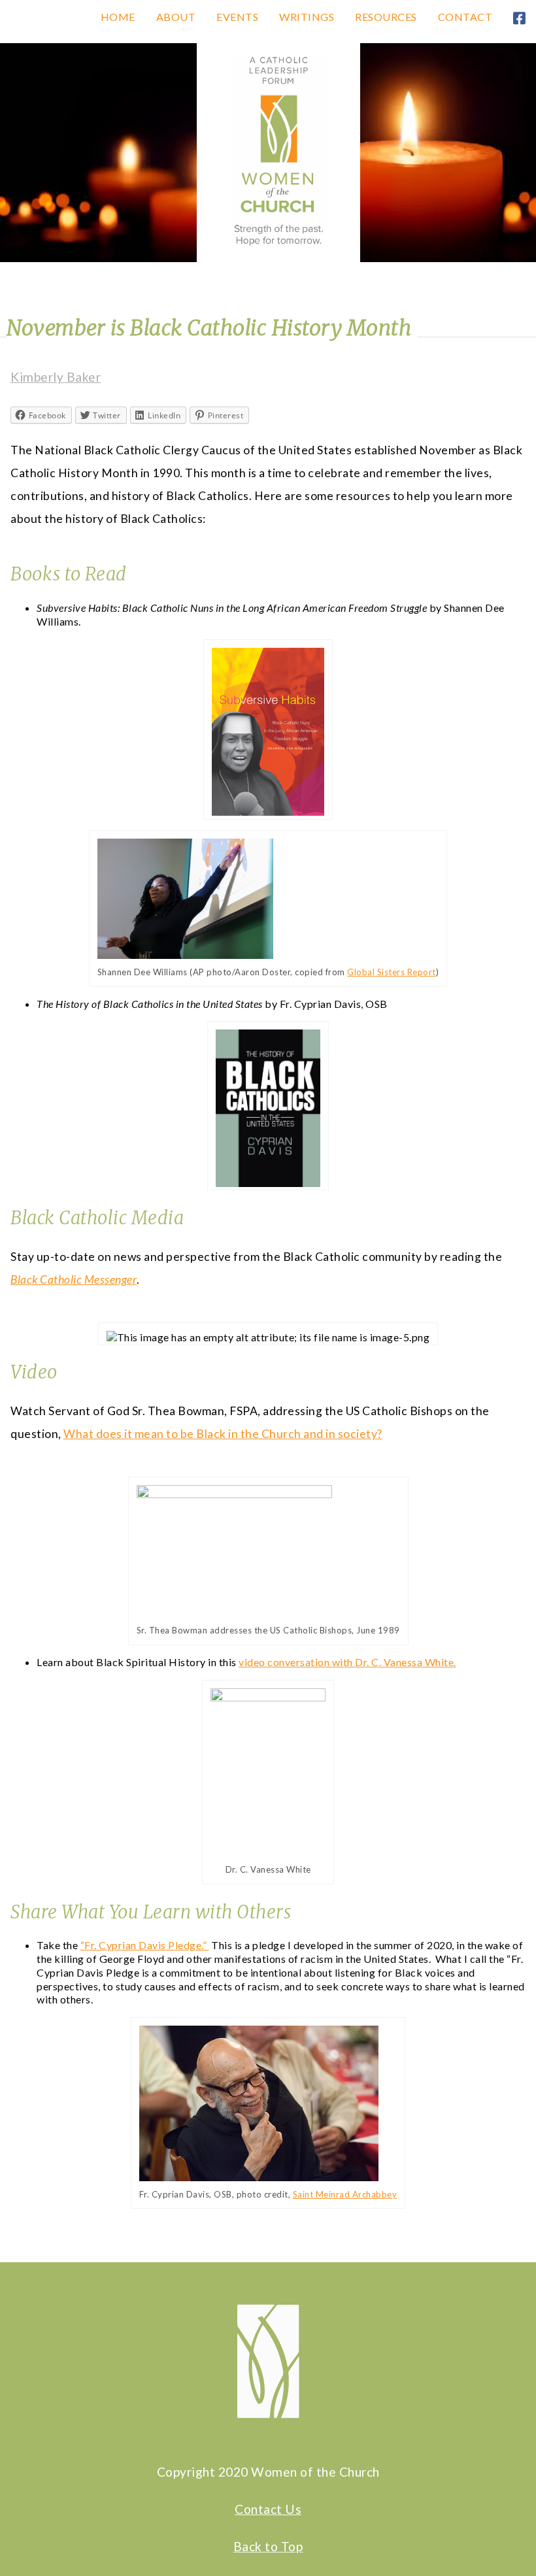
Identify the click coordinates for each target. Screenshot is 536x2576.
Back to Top (268, 2546)
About (176, 17)
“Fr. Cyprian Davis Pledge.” (145, 1945)
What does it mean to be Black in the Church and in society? (223, 1434)
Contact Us (268, 2509)
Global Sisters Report (392, 972)
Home (118, 17)
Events (237, 17)
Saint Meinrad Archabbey (345, 2194)
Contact (465, 17)
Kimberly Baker (56, 377)
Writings (307, 17)
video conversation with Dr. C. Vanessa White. (347, 1662)
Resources (386, 17)
